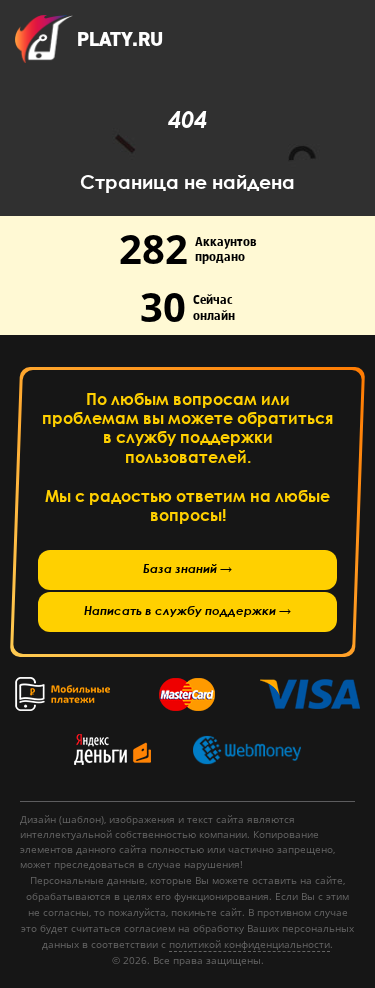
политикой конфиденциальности (249, 944)
